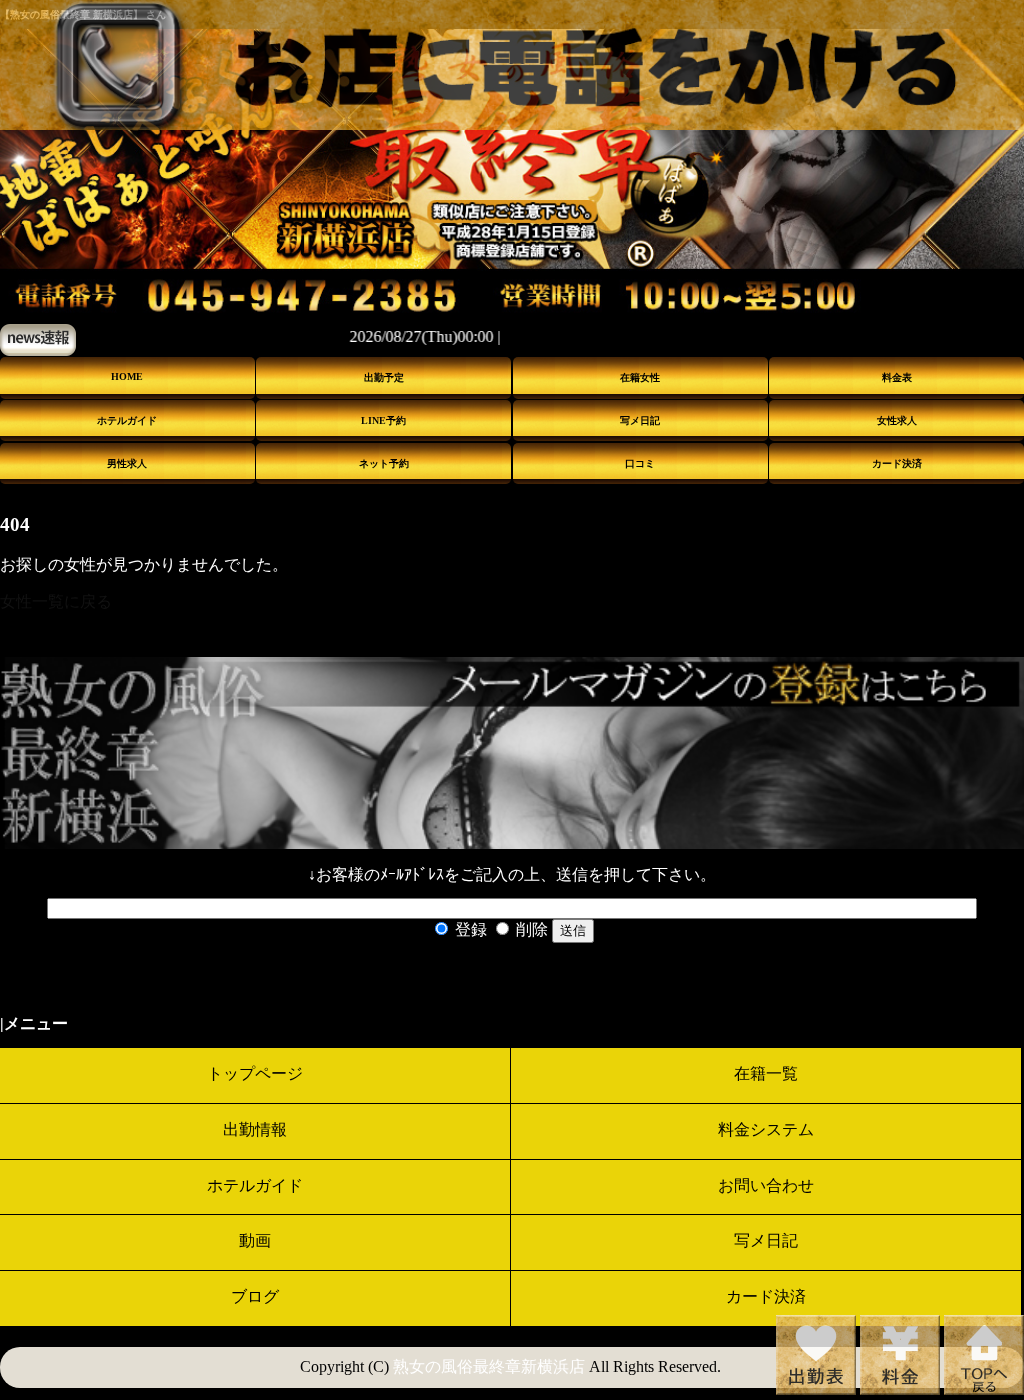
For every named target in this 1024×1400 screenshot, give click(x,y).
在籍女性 (640, 377)
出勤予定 (384, 377)
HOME (127, 376)
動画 (255, 1240)
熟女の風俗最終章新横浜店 (489, 1366)
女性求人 (897, 420)
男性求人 (127, 463)
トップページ (255, 1073)
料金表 (897, 377)
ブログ (255, 1296)
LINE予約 (383, 420)
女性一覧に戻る (56, 601)
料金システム (766, 1129)
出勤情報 (255, 1129)
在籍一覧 (766, 1073)
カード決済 (897, 463)
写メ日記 (640, 420)
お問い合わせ (766, 1185)
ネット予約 (384, 463)
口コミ (640, 463)
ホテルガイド (127, 420)
